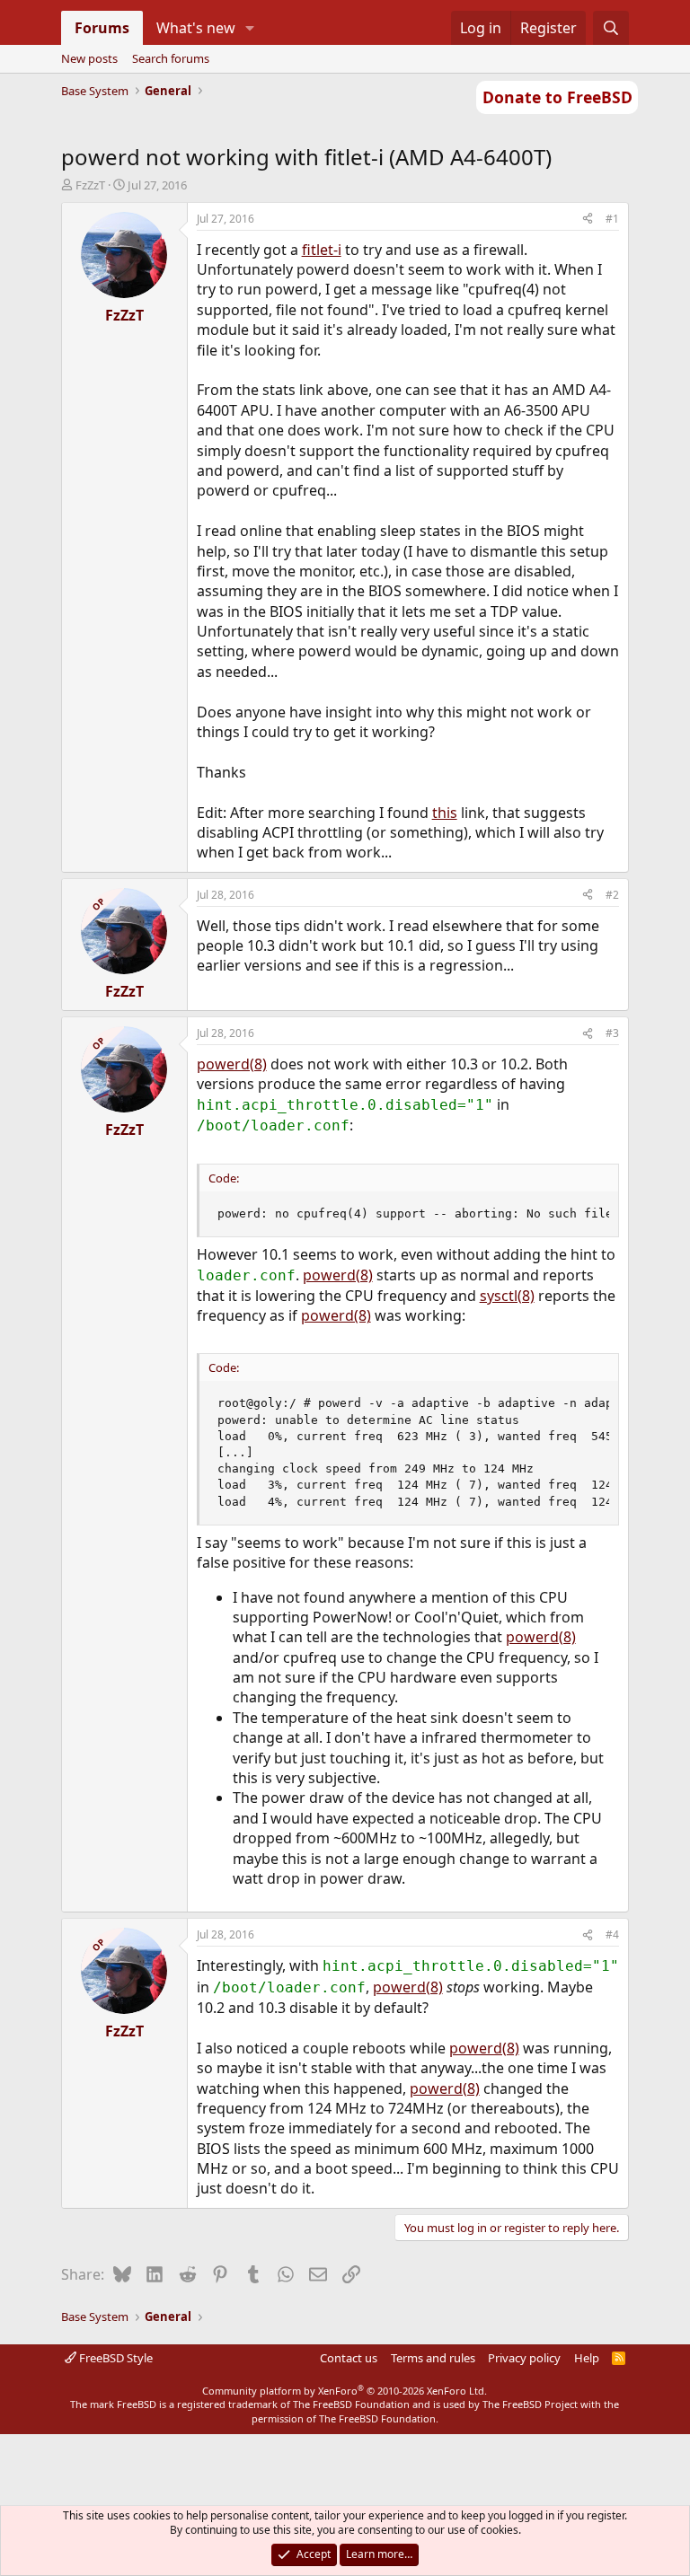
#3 (612, 1033)
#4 (612, 1934)
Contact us (349, 2358)
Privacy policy (524, 2358)
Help (587, 2358)
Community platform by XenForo (345, 2391)
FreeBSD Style (115, 2358)
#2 (612, 895)
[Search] (611, 28)
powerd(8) (232, 1064)
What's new (196, 28)
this (445, 813)
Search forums (171, 58)
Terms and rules (433, 2358)
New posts (89, 58)
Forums (102, 28)
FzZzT (90, 185)
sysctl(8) (507, 1296)
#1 (612, 219)
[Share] (588, 220)
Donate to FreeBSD (557, 97)
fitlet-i (322, 250)
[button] (249, 28)
